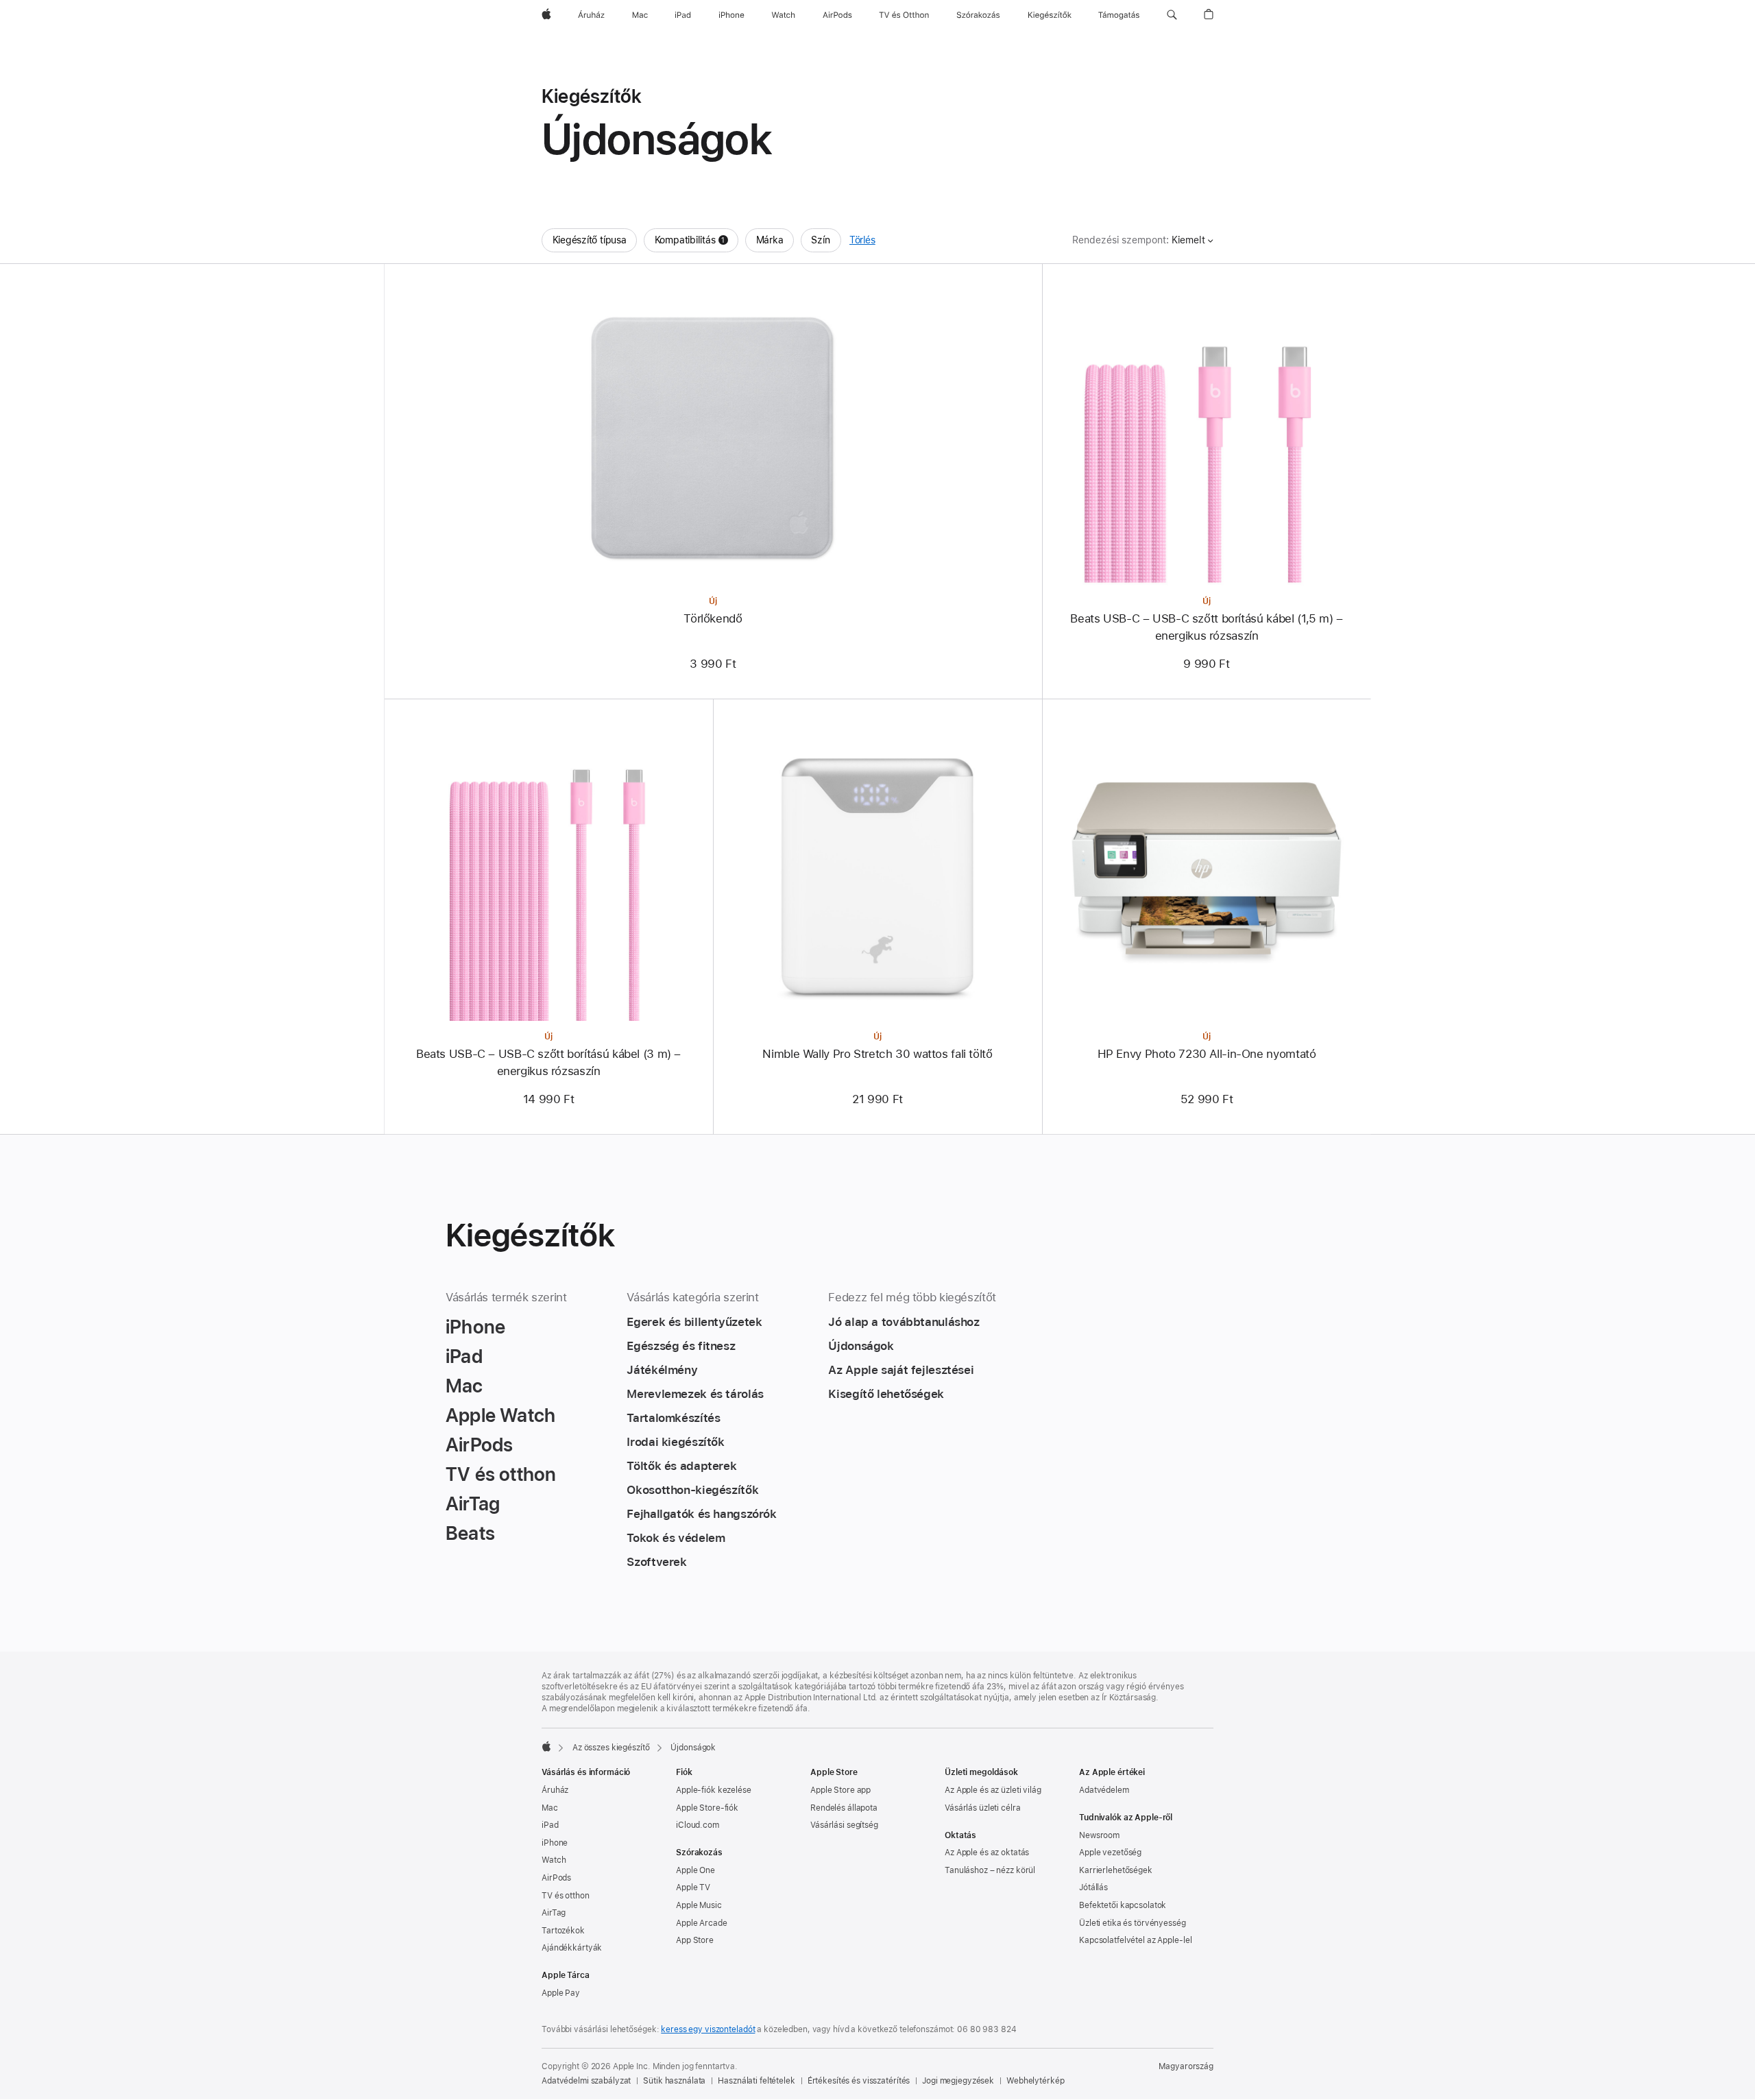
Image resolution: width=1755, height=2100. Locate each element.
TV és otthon (566, 1896)
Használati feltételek (756, 2081)
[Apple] (546, 1746)
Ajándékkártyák (572, 1948)
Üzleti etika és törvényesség (1133, 1923)
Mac (550, 1808)
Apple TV (693, 1887)
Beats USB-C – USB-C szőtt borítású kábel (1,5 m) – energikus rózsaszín (1206, 627)
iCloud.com (698, 1825)
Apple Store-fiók (707, 1808)
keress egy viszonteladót (708, 2029)
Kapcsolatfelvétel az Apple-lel (1135, 1940)
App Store (695, 1940)
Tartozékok (563, 1931)
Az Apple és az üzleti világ (993, 1790)
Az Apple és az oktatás (987, 1852)
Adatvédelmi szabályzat (586, 2081)
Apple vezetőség (1110, 1852)
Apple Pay (561, 1993)
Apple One (695, 1870)
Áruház (555, 1790)
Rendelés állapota (844, 1808)
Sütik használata (674, 2081)
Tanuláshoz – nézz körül (990, 1870)
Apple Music (699, 1905)
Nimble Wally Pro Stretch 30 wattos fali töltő (877, 1054)
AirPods (556, 1878)
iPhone (555, 1843)
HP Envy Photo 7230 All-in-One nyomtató (1207, 1054)
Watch (554, 1860)
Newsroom (1099, 1835)
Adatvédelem (1104, 1790)
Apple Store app (840, 1790)
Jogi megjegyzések (958, 2081)
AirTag (554, 1913)
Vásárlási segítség (844, 1825)
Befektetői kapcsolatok (1123, 1905)
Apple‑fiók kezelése (714, 1790)
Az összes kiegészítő (611, 1748)
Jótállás (1093, 1887)
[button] (1172, 15)
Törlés (862, 240)
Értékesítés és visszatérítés (859, 2081)
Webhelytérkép (1035, 2081)
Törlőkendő (713, 618)
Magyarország (1186, 2066)
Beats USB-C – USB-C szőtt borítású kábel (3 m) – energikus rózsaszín (548, 1062)
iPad (550, 1825)
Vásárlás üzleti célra (982, 1808)
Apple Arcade (702, 1923)
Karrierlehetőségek (1116, 1870)
